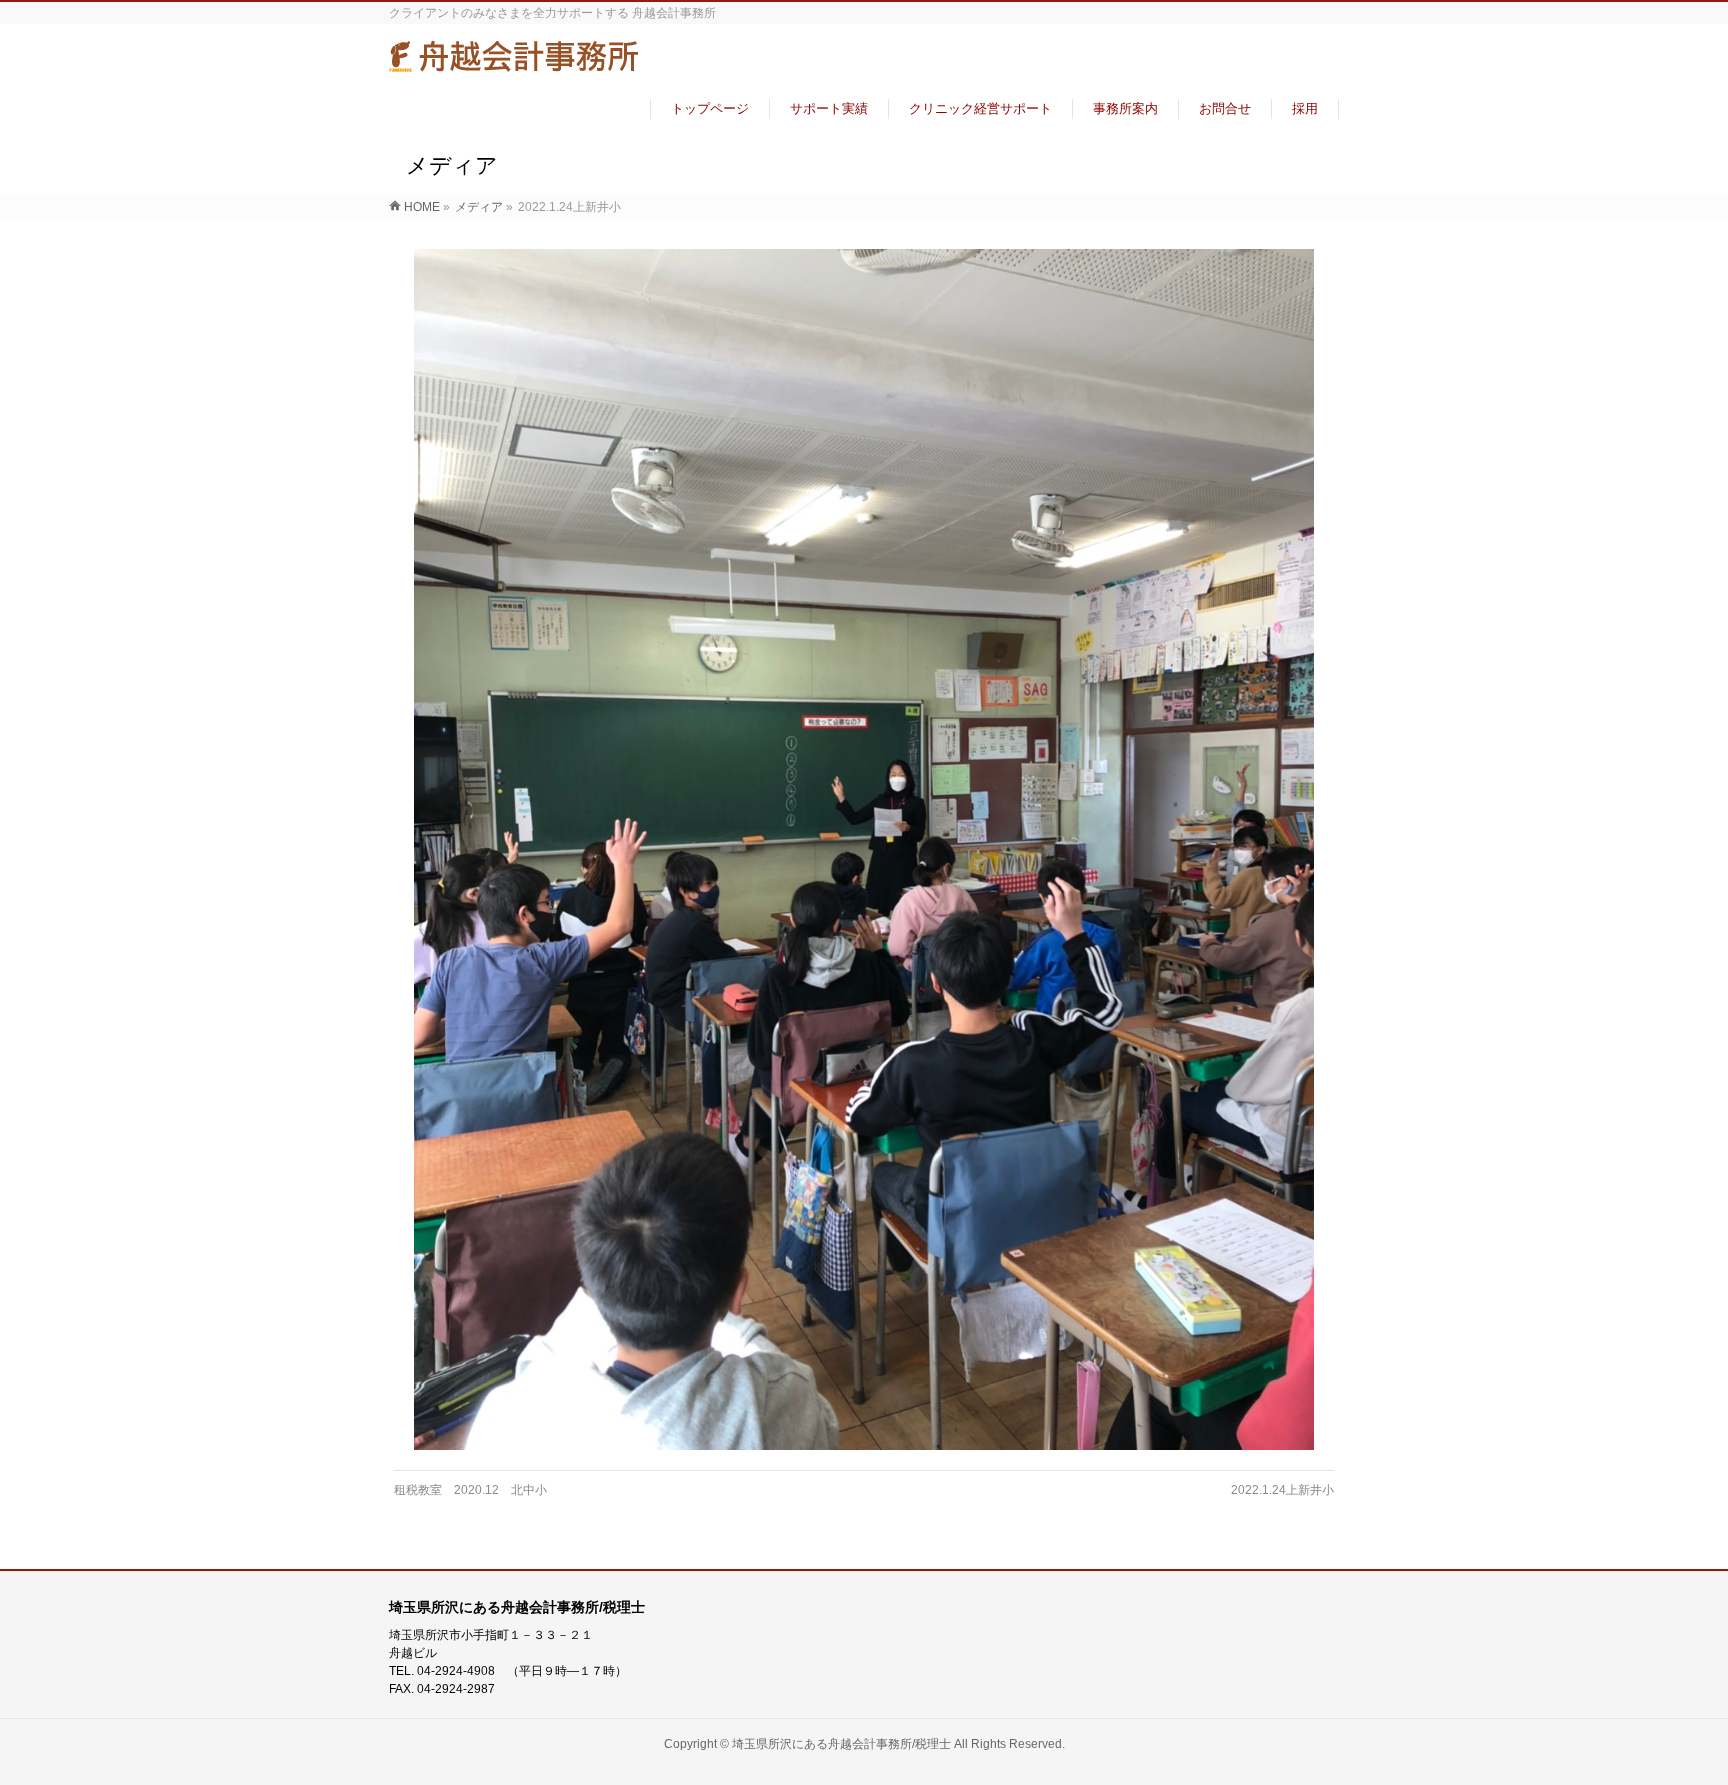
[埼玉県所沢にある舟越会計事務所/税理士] (514, 63)
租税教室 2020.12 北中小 (470, 1490)
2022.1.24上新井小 (1282, 1490)
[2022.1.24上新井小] (864, 849)
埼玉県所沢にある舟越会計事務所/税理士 (841, 1744)
